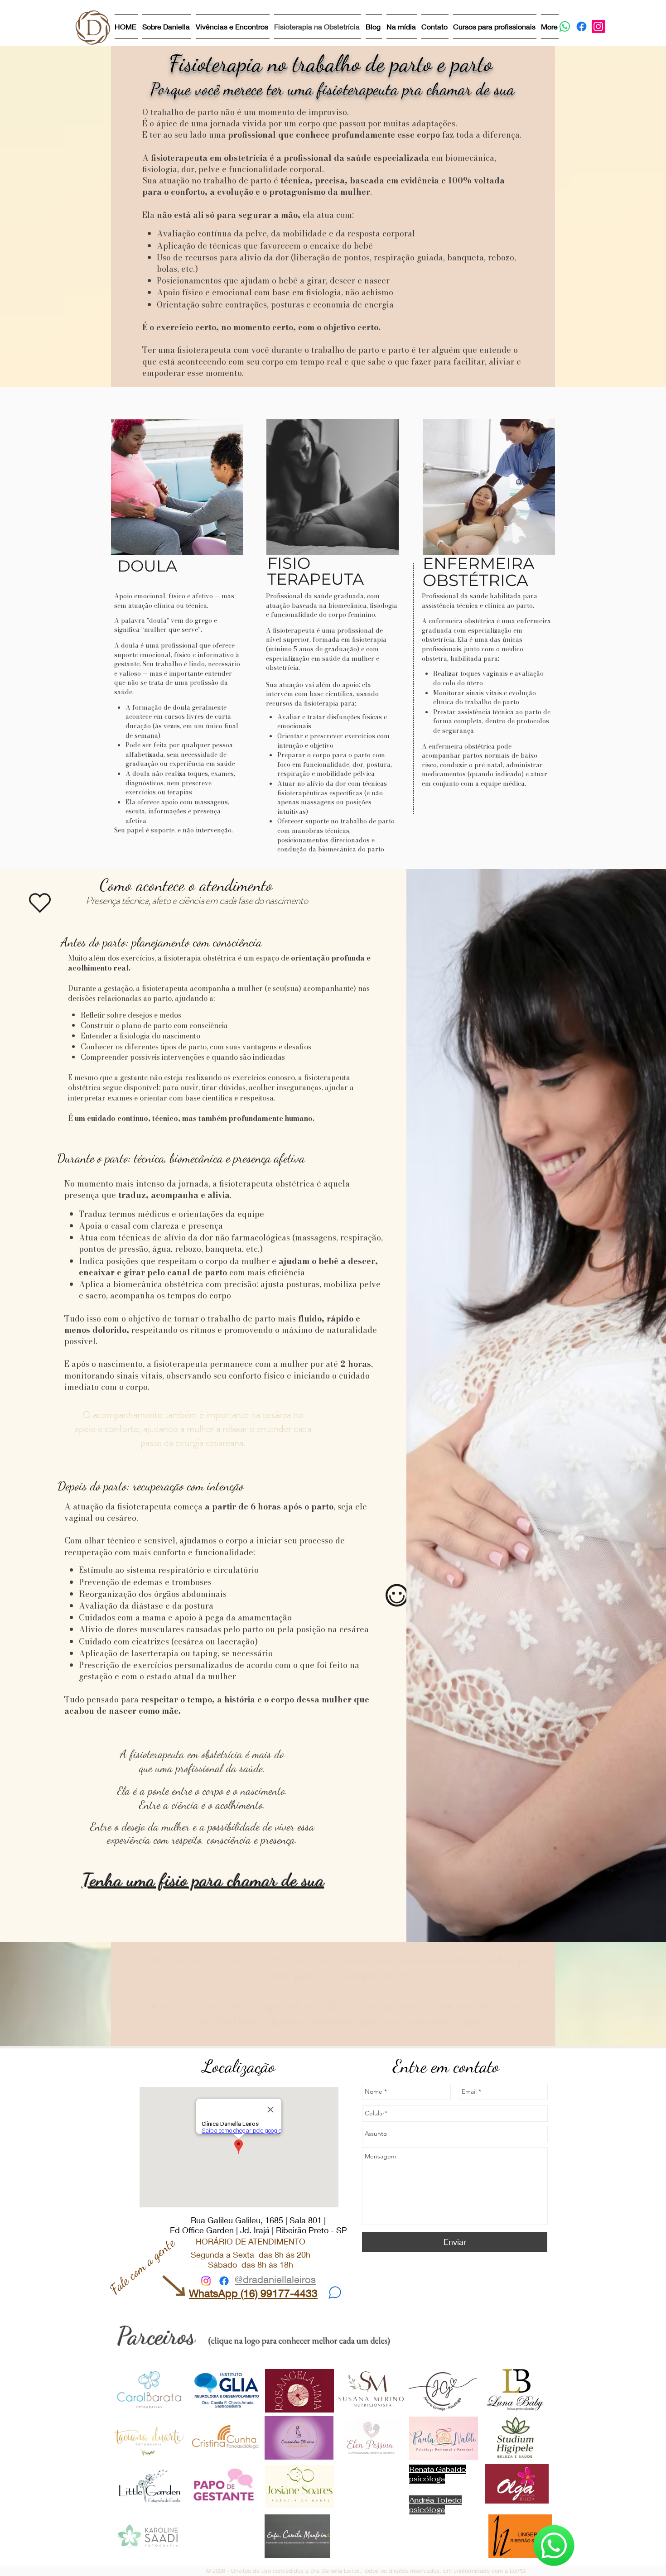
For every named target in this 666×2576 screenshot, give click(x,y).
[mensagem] (335, 2292)
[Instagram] (598, 26)
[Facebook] (582, 26)
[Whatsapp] (565, 26)
